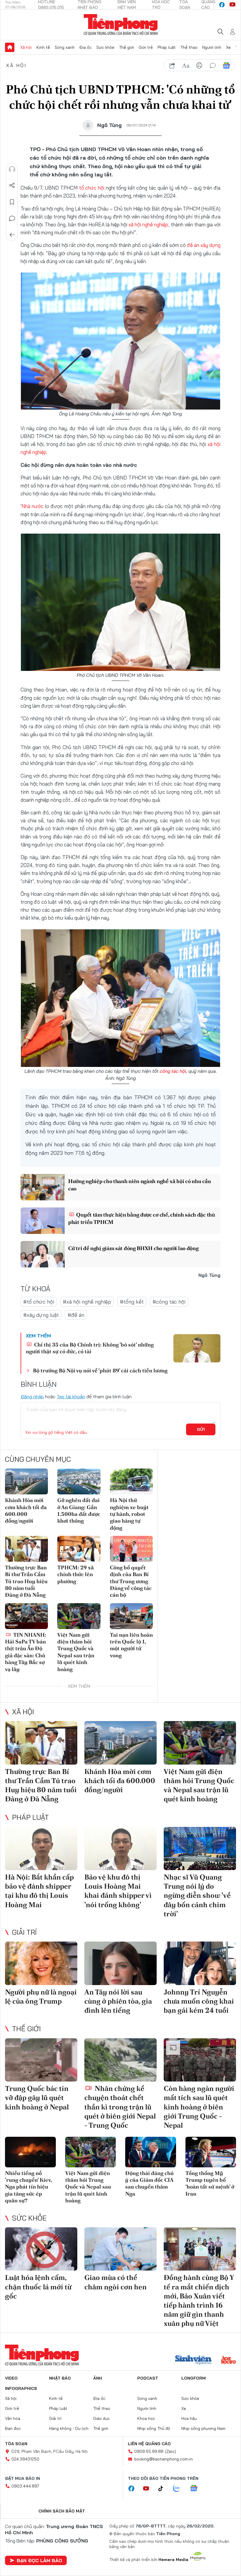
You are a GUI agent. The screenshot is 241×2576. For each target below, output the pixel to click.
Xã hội (26, 47)
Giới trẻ (146, 47)
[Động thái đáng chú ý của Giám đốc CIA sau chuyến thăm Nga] (151, 2152)
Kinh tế (43, 47)
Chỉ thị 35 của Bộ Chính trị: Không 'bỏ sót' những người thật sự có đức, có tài (90, 1348)
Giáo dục (102, 2418)
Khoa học (146, 2418)
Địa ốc (86, 47)
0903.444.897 (25, 2486)
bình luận (213, 66)
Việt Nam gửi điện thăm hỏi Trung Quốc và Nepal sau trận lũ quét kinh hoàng (76, 1652)
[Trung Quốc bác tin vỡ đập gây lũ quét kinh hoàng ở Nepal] (41, 2060)
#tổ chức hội (39, 1302)
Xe (228, 47)
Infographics (21, 2388)
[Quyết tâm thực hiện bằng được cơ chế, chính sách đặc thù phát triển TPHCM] (43, 1221)
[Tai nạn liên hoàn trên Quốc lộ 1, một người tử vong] (131, 1616)
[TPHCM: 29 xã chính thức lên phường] (79, 1549)
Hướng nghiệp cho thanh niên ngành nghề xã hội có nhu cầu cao (139, 1185)
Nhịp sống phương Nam (203, 2428)
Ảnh (98, 2378)
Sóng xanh (65, 47)
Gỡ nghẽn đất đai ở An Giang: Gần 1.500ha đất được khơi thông (79, 1510)
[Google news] (197, 2489)
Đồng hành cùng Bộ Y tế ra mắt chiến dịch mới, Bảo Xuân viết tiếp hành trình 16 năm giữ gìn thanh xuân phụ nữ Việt (199, 2300)
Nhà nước (33, 506)
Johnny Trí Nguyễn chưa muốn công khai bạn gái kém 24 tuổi (199, 2001)
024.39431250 (25, 2459)
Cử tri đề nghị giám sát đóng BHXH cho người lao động (133, 1248)
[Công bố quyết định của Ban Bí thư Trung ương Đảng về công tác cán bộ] (131, 1549)
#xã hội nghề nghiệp (87, 1302)
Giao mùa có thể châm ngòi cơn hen (116, 2282)
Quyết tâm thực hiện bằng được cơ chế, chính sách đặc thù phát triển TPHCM (142, 1218)
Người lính (212, 47)
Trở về (12, 235)
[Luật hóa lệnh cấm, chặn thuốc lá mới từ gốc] (41, 2249)
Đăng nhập (32, 1396)
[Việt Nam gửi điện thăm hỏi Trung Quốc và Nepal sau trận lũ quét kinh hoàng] (79, 1616)
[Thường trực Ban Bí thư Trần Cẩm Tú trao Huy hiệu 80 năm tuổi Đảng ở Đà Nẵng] (26, 1549)
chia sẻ (172, 66)
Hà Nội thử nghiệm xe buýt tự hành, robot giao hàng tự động (129, 1514)
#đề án (76, 1315)
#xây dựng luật (41, 1315)
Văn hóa (13, 2418)
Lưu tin (12, 202)
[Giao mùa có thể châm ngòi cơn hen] (120, 2249)
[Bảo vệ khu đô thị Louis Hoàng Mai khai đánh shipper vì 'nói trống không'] (120, 1849)
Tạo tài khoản (71, 1396)
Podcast (148, 2378)
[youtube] (232, 5)
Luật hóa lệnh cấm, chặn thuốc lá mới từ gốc (38, 2287)
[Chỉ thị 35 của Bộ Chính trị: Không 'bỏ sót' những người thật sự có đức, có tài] (197, 1348)
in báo (199, 66)
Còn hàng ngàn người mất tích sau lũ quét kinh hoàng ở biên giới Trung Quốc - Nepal (199, 2107)
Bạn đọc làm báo (39, 2560)
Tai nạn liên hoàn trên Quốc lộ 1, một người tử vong (131, 1645)
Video (11, 2378)
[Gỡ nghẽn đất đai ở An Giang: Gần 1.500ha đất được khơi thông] (79, 1481)
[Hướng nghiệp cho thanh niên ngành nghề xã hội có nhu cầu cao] (43, 1187)
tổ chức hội (92, 188)
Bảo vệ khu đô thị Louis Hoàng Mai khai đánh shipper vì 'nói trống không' (118, 1891)
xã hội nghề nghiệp (148, 224)
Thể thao (189, 47)
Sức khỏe (105, 47)
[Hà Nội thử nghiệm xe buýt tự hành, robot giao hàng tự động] (131, 1481)
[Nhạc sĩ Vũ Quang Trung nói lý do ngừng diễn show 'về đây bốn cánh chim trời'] (200, 1849)
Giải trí (24, 1932)
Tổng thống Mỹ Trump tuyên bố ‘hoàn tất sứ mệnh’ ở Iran (210, 2183)
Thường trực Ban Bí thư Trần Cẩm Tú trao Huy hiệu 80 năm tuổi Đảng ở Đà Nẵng (26, 1581)
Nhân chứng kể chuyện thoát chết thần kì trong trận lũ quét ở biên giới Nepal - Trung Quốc (120, 2107)
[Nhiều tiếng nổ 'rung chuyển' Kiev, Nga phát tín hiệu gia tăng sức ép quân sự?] (30, 2152)
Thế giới (127, 47)
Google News (226, 66)
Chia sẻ (12, 186)
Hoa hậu (189, 2418)
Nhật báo (60, 2378)
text (186, 66)
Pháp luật (167, 47)
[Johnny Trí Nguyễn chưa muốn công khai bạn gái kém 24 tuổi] (200, 1963)
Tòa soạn (16, 2444)
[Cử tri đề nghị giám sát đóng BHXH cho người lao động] (43, 1254)
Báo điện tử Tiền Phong (121, 25)
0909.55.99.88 (149, 2451)
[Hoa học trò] (229, 2361)
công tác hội (173, 1071)
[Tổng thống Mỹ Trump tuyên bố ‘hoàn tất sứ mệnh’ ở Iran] (211, 2152)
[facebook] (222, 5)
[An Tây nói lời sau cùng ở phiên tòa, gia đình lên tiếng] (120, 1963)
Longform (194, 2378)
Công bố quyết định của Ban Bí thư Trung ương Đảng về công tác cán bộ (131, 1581)
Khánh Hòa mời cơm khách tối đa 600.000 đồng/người (26, 1510)
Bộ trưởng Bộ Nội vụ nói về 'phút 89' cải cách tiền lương (100, 1370)
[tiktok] (164, 2489)
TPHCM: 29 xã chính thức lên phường (76, 1574)
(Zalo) (171, 2451)
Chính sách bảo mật (62, 2511)
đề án (194, 245)
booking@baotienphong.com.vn (164, 2459)
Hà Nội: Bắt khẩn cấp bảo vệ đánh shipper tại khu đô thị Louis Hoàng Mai (39, 1891)
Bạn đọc (13, 2428)
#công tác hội (169, 1302)
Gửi (201, 1429)
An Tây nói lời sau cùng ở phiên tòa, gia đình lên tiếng (118, 2001)
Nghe (12, 169)
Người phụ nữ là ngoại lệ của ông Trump (41, 1997)
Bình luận (12, 218)
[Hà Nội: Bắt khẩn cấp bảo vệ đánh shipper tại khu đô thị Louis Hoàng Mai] (41, 1849)
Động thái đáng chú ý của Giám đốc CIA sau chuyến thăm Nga (149, 2183)
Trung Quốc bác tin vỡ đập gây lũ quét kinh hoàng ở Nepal (37, 2098)
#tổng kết (132, 1302)
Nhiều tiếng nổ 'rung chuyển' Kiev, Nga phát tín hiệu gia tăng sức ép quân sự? (28, 2187)
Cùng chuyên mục (38, 1459)
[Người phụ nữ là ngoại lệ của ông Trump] (41, 1963)
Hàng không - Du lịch (69, 2428)
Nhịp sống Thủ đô (154, 2428)
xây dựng (210, 245)
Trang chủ (10, 47)
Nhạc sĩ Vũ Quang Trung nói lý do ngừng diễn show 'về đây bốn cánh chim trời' (197, 1895)
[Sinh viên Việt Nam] (193, 2361)
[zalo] (180, 2489)
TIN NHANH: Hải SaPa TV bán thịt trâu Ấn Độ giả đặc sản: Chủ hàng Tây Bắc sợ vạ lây (26, 1652)
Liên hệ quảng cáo (149, 2444)
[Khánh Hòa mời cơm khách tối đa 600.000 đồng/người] (26, 1481)
